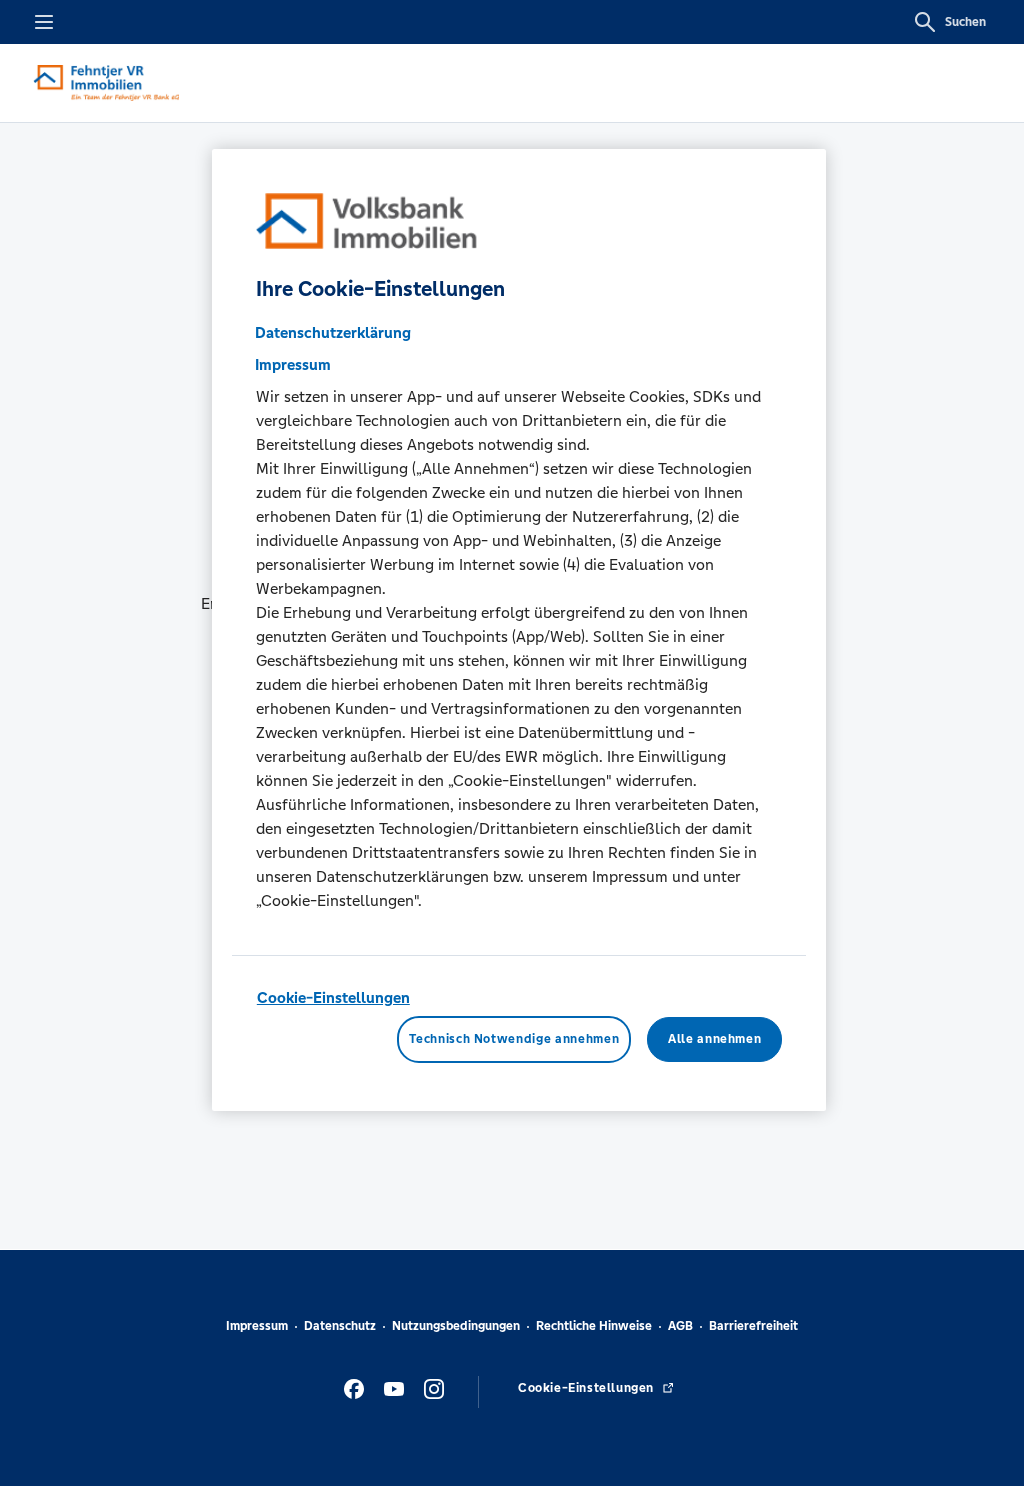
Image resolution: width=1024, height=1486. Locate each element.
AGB (680, 1326)
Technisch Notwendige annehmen (514, 1039)
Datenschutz (340, 1326)
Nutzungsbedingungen (456, 1326)
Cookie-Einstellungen (333, 997)
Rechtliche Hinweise (594, 1326)
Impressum (257, 1326)
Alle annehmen (714, 1039)
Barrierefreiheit (753, 1326)
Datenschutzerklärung (333, 332)
